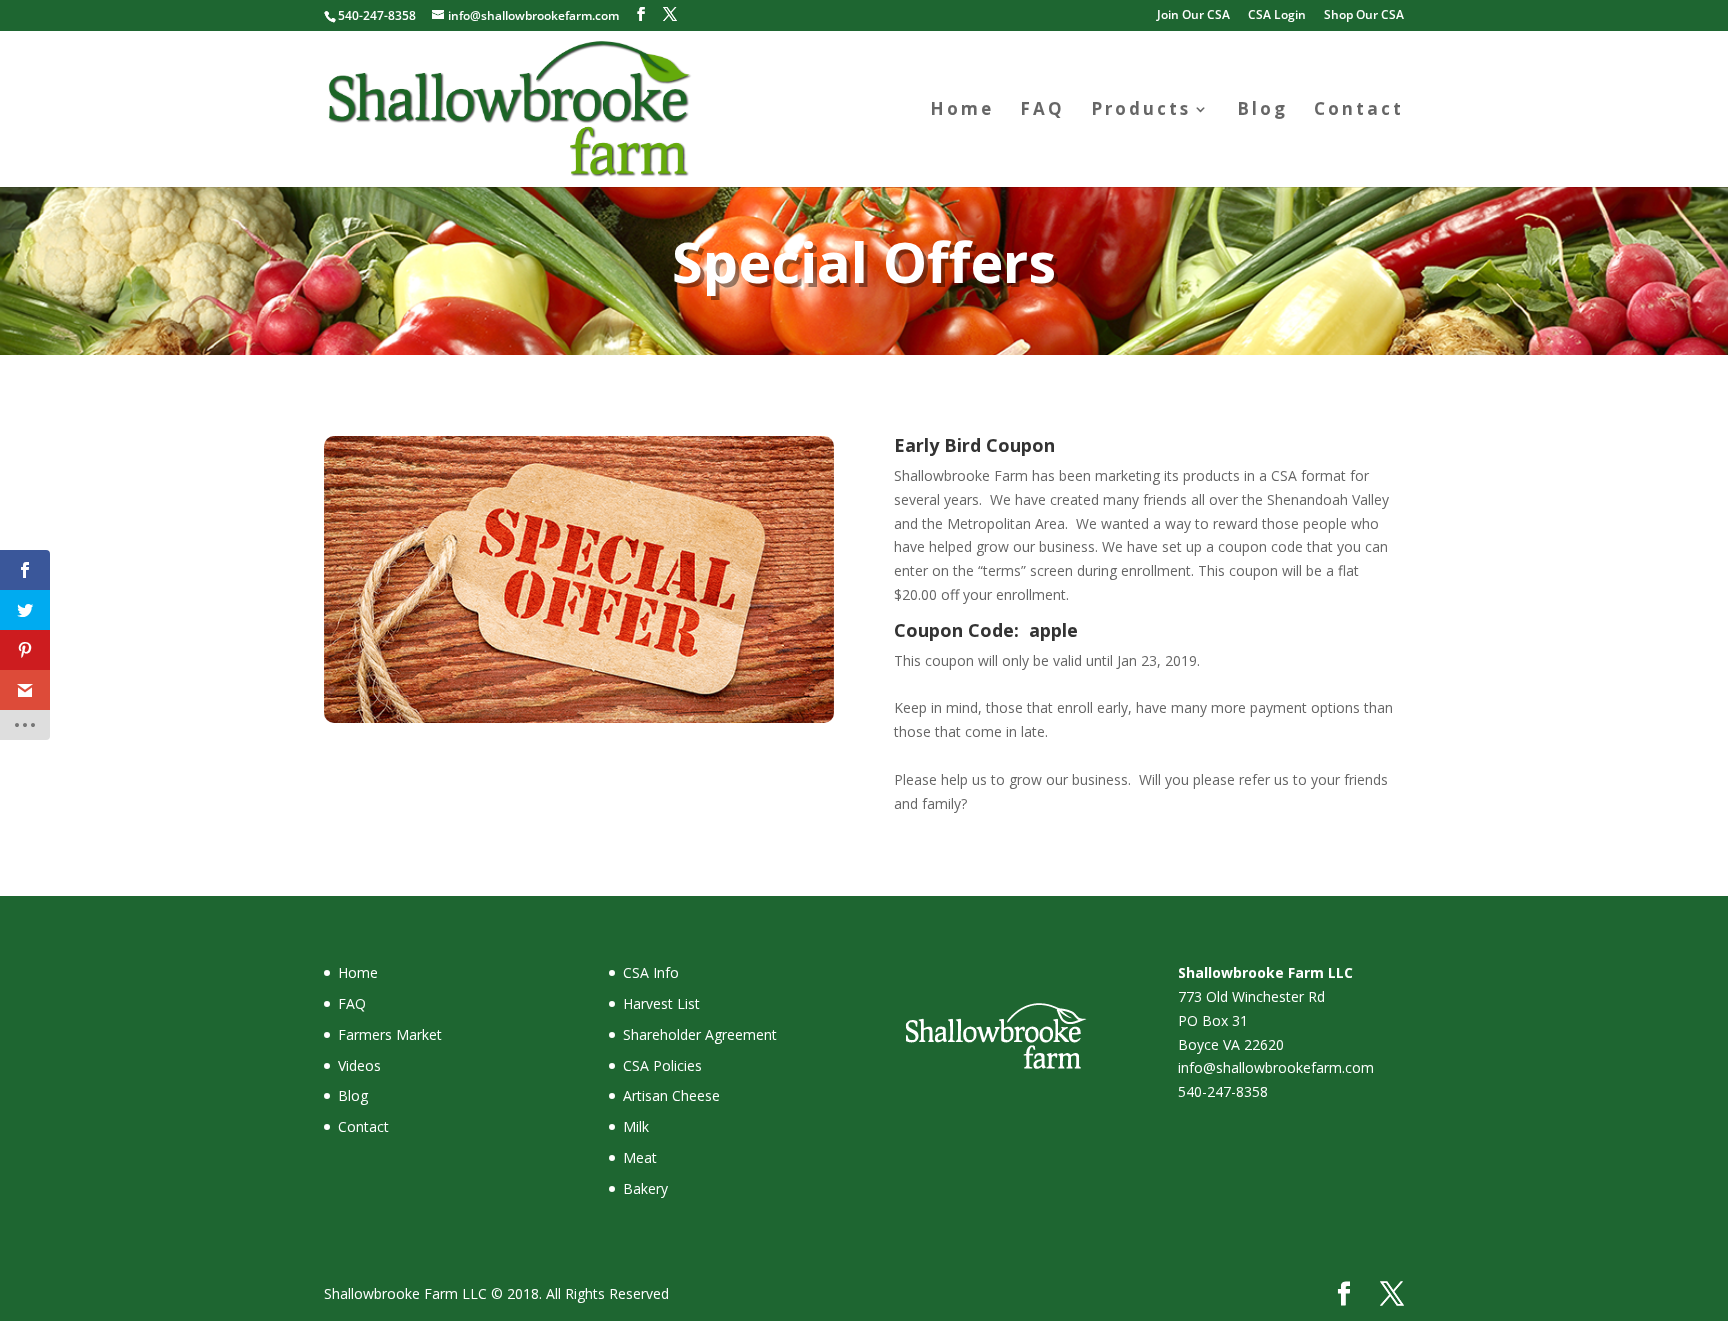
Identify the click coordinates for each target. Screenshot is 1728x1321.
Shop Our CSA (1364, 16)
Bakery (645, 1188)
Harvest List (661, 1003)
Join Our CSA (1193, 16)
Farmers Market (390, 1034)
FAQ (1042, 111)
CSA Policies (662, 1065)
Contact (1359, 111)
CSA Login (1277, 16)
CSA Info (651, 972)
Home (962, 111)
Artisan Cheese (671, 1095)
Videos (359, 1065)
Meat (640, 1157)
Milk (636, 1126)
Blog (1262, 111)
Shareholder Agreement (700, 1034)
